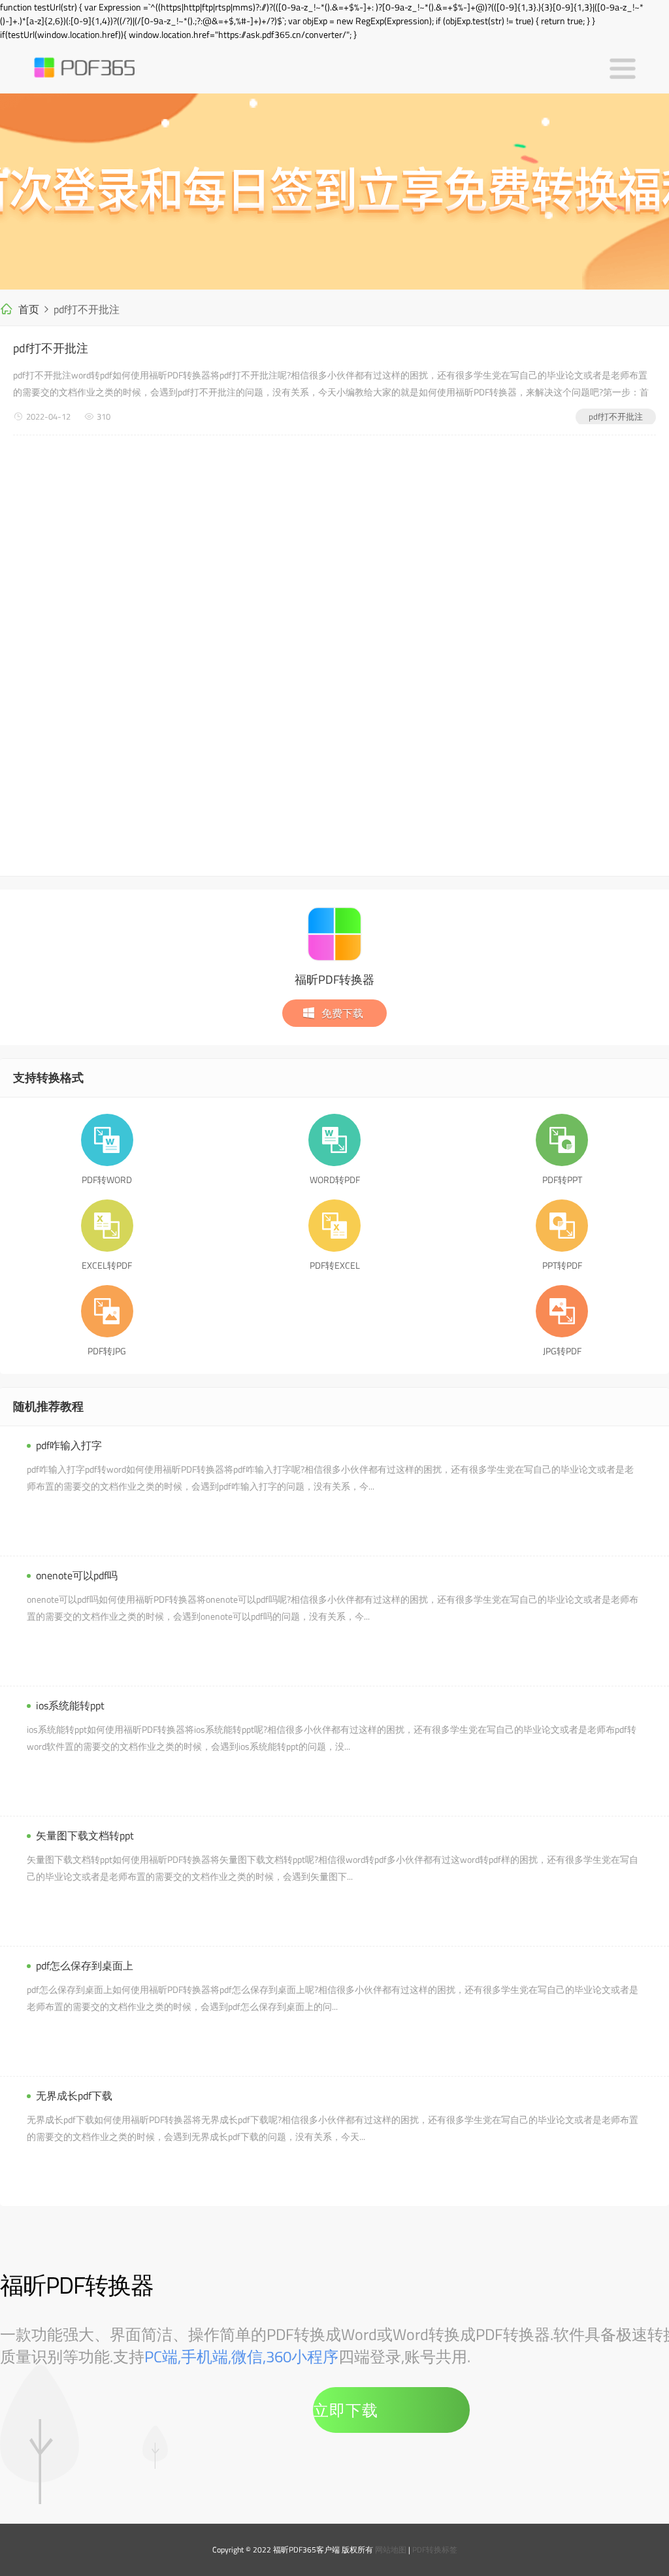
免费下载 (342, 1013)
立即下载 (346, 2410)
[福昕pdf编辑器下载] (334, 192)
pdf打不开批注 (51, 348)
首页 (29, 309)
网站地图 (391, 2550)
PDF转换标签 (435, 2550)
